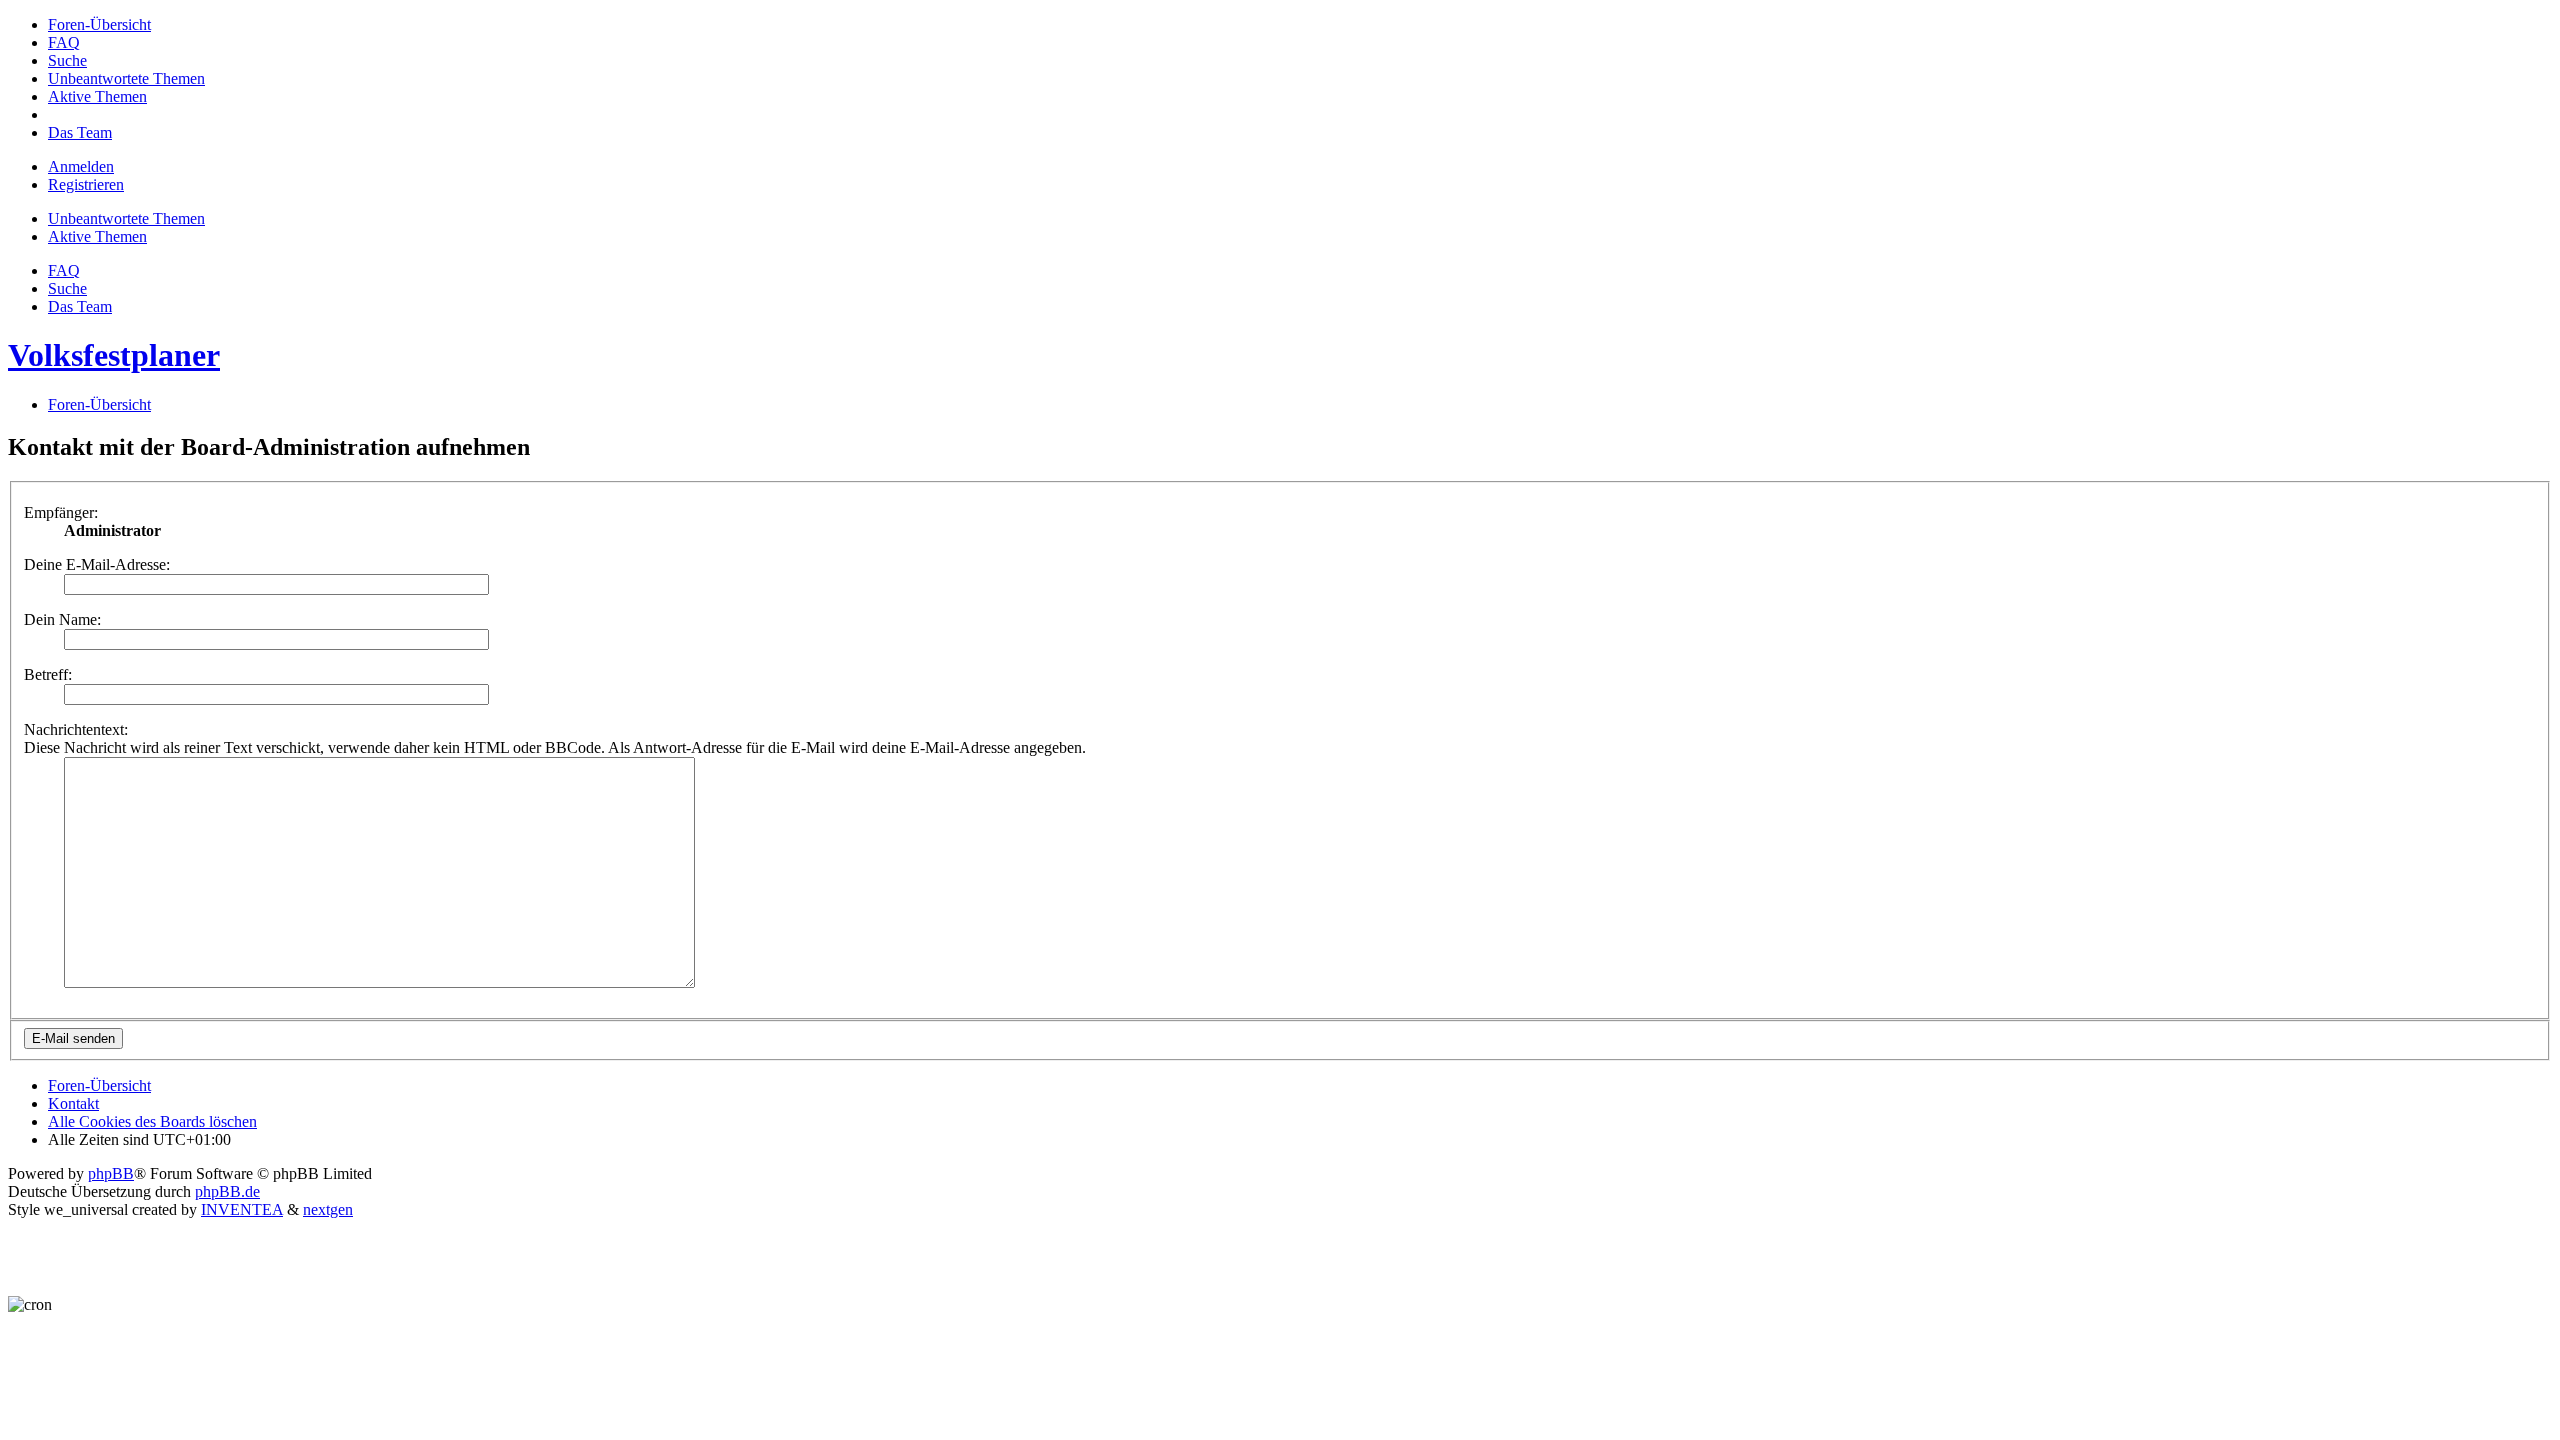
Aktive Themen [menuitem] (97, 236)
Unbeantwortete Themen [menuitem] (126, 218)
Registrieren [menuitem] (86, 184)
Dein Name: (62, 619)
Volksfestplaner (114, 355)
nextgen (328, 1209)
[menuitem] (99, 24)
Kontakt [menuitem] (73, 1103)
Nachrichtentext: (76, 729)
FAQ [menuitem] (64, 270)
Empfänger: (61, 512)
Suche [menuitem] (67, 288)
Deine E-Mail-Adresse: (97, 564)
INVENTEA (242, 1209)
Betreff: (48, 674)
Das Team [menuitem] (80, 306)
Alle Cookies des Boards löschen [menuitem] (152, 1121)
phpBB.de (227, 1191)
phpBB (111, 1173)
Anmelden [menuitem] (81, 166)
